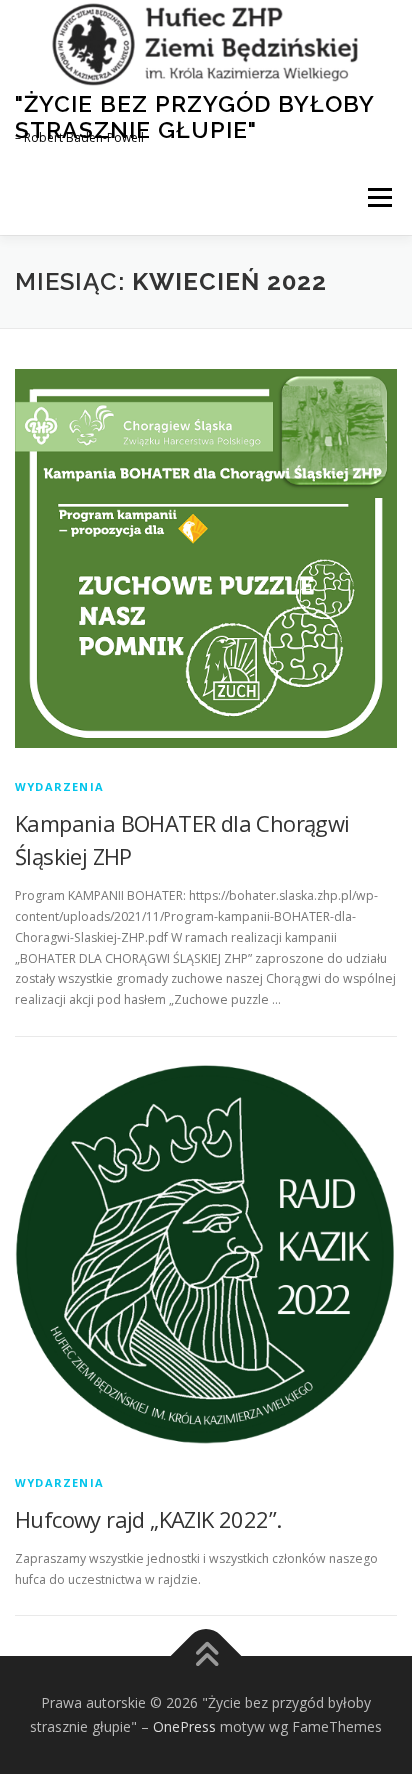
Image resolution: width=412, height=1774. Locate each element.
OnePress (184, 1726)
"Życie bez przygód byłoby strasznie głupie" (194, 116)
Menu (378, 197)
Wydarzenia (59, 786)
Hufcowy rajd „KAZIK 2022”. (148, 1519)
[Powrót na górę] (206, 1656)
